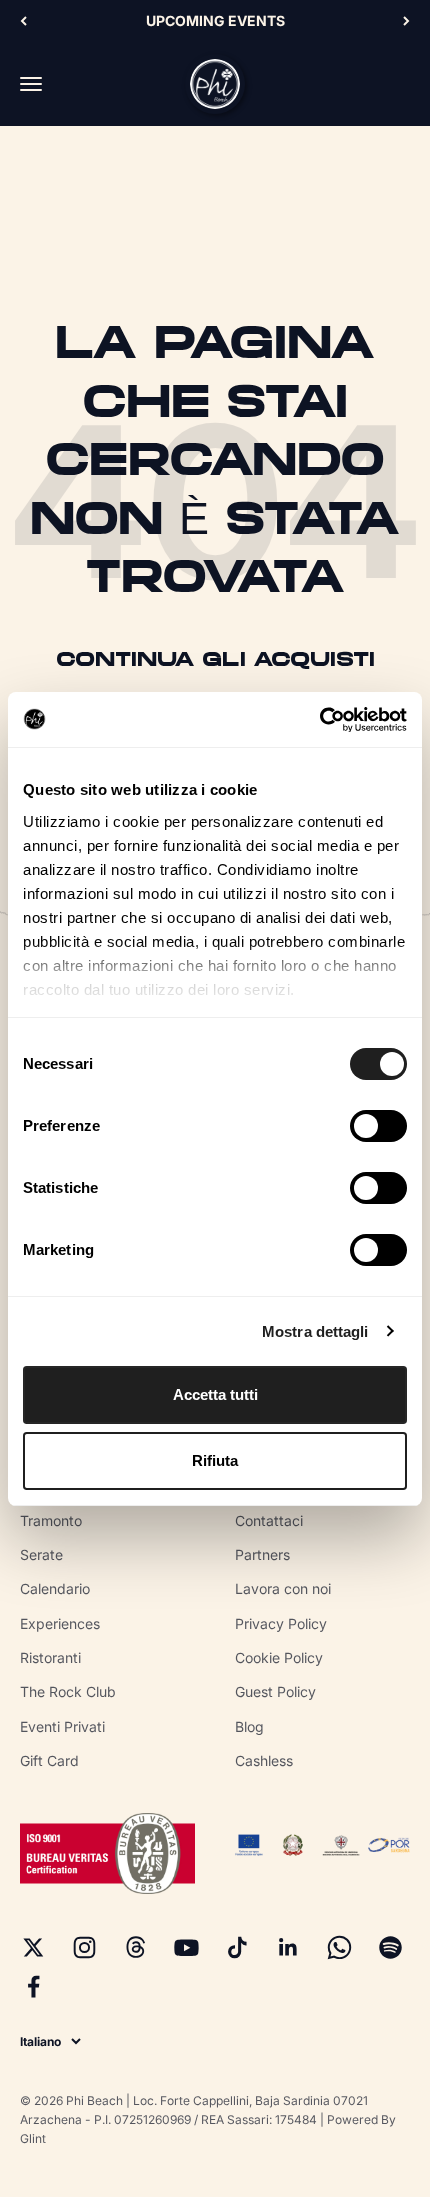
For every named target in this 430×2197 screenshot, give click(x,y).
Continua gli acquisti (215, 661)
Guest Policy (275, 1691)
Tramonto (51, 1520)
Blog (249, 1726)
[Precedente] (23, 21)
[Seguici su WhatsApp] (339, 1947)
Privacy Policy (281, 1623)
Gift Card (49, 1760)
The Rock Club (68, 1691)
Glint (33, 2138)
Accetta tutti (215, 1394)
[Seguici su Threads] (135, 1947)
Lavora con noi (283, 1588)
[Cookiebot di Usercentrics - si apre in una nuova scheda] (319, 720)
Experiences (60, 1623)
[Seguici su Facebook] (33, 1986)
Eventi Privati (62, 1726)
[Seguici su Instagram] (84, 1947)
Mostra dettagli (315, 1331)
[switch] (378, 1126)
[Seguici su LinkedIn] (288, 1947)
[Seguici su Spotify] (390, 1947)
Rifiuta (215, 1460)
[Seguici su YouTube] (186, 1947)
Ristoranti (50, 1657)
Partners (262, 1554)
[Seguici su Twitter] (33, 1947)
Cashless (264, 1760)
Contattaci (269, 1520)
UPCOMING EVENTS (215, 20)
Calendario (55, 1588)
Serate (41, 1554)
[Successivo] (406, 21)
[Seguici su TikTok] (237, 1947)
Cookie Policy (279, 1657)
